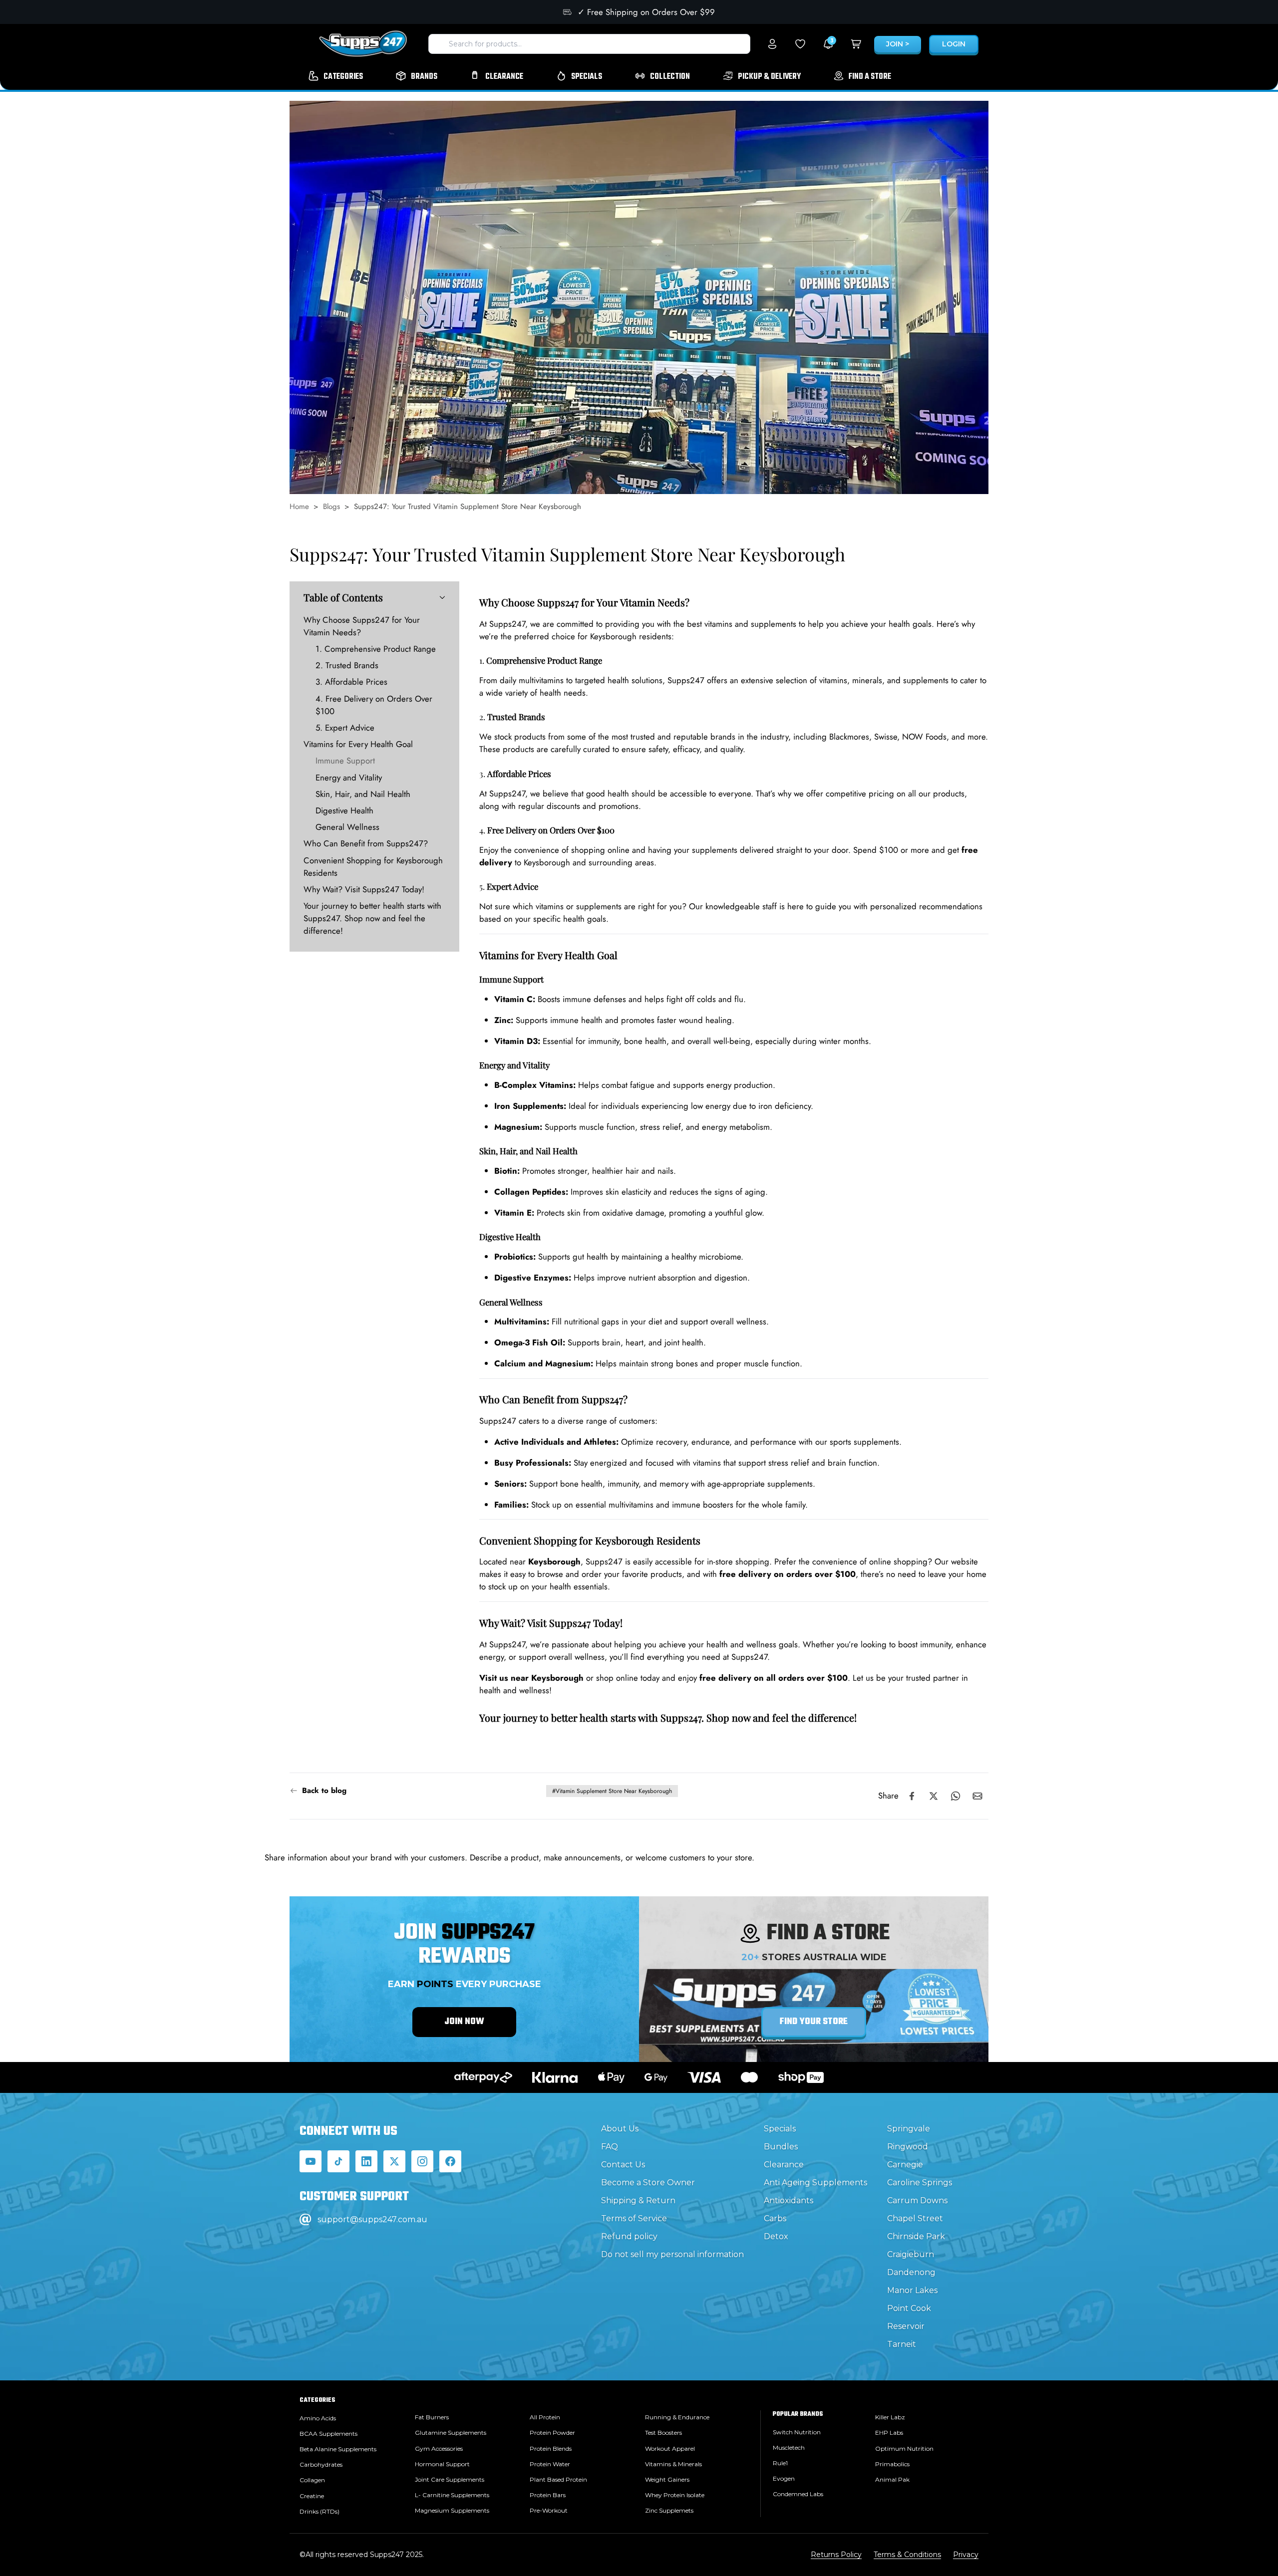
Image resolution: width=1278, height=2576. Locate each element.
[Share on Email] (977, 1796)
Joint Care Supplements (450, 2479)
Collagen (312, 2480)
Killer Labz (890, 2417)
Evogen (784, 2478)
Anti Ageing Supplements (815, 2183)
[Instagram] (422, 2161)
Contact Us (623, 2165)
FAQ (610, 2147)
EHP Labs (889, 2433)
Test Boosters (663, 2433)
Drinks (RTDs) (319, 2511)
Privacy (966, 2555)
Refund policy (629, 2236)
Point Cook (909, 2308)
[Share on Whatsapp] (956, 1796)
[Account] (772, 44)
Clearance (784, 2165)
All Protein (545, 2417)
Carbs (775, 2218)
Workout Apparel (670, 2448)
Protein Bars (548, 2495)
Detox (776, 2236)
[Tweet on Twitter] (934, 1796)
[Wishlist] (800, 44)
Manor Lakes (912, 2290)
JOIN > (898, 44)
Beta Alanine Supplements (338, 2449)
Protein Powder (552, 2433)
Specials (780, 2129)
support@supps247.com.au (372, 2219)
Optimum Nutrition (904, 2448)
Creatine (312, 2496)
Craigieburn (911, 2254)
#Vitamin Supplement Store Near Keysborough (612, 1791)
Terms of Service (634, 2218)
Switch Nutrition (797, 2432)
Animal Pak (892, 2479)
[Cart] (856, 44)
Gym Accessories (439, 2448)
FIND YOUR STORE (814, 2022)
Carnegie (905, 2165)
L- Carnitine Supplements (452, 2495)
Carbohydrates (321, 2464)
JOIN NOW (464, 2022)
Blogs (331, 507)
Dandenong (911, 2272)
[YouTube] (311, 2161)
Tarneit (902, 2344)
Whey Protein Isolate (675, 2495)
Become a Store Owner (648, 2183)
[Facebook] (450, 2161)
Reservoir (906, 2326)
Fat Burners (432, 2417)
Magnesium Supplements (452, 2510)
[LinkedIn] (366, 2161)
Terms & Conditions (907, 2555)
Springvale (909, 2129)
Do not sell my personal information (672, 2254)
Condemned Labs (798, 2494)
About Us (620, 2129)
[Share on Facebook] (912, 1796)
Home (299, 507)
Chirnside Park (916, 2236)
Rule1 (780, 2463)
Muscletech (789, 2447)
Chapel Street (915, 2218)
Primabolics (892, 2464)
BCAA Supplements (328, 2434)
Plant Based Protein (558, 2479)
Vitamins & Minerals (673, 2464)
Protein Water (550, 2464)
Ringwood (908, 2147)
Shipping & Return (638, 2200)
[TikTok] (338, 2161)
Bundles (781, 2147)
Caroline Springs (920, 2183)
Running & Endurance (677, 2417)
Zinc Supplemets (669, 2510)
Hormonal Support (442, 2464)
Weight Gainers (667, 2479)
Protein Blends (551, 2448)
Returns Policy (836, 2555)
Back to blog (324, 1791)
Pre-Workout (549, 2510)
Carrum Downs (917, 2200)
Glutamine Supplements (451, 2433)
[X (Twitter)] (394, 2161)
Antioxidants (789, 2200)
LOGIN (954, 44)
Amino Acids (318, 2418)
